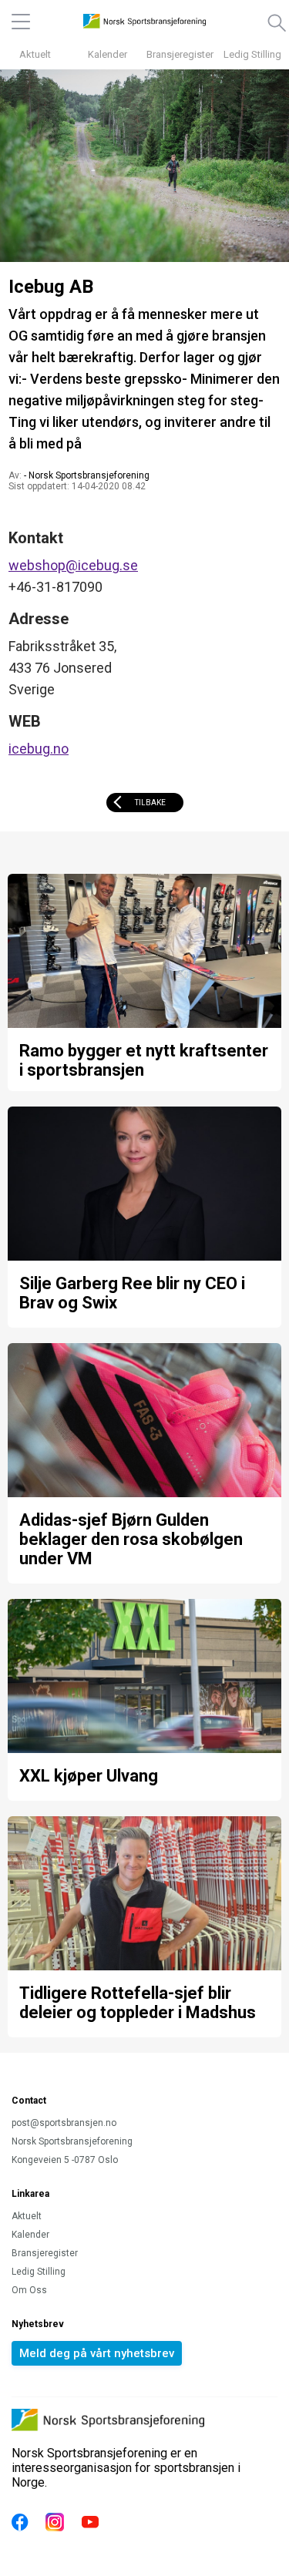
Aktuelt (35, 54)
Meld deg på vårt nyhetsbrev (97, 2353)
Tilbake (150, 803)
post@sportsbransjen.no (64, 2123)
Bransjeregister (180, 54)
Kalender (108, 54)
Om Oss (29, 2290)
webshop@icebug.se (73, 565)
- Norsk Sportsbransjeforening (87, 475)
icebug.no (39, 749)
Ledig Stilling (252, 54)
